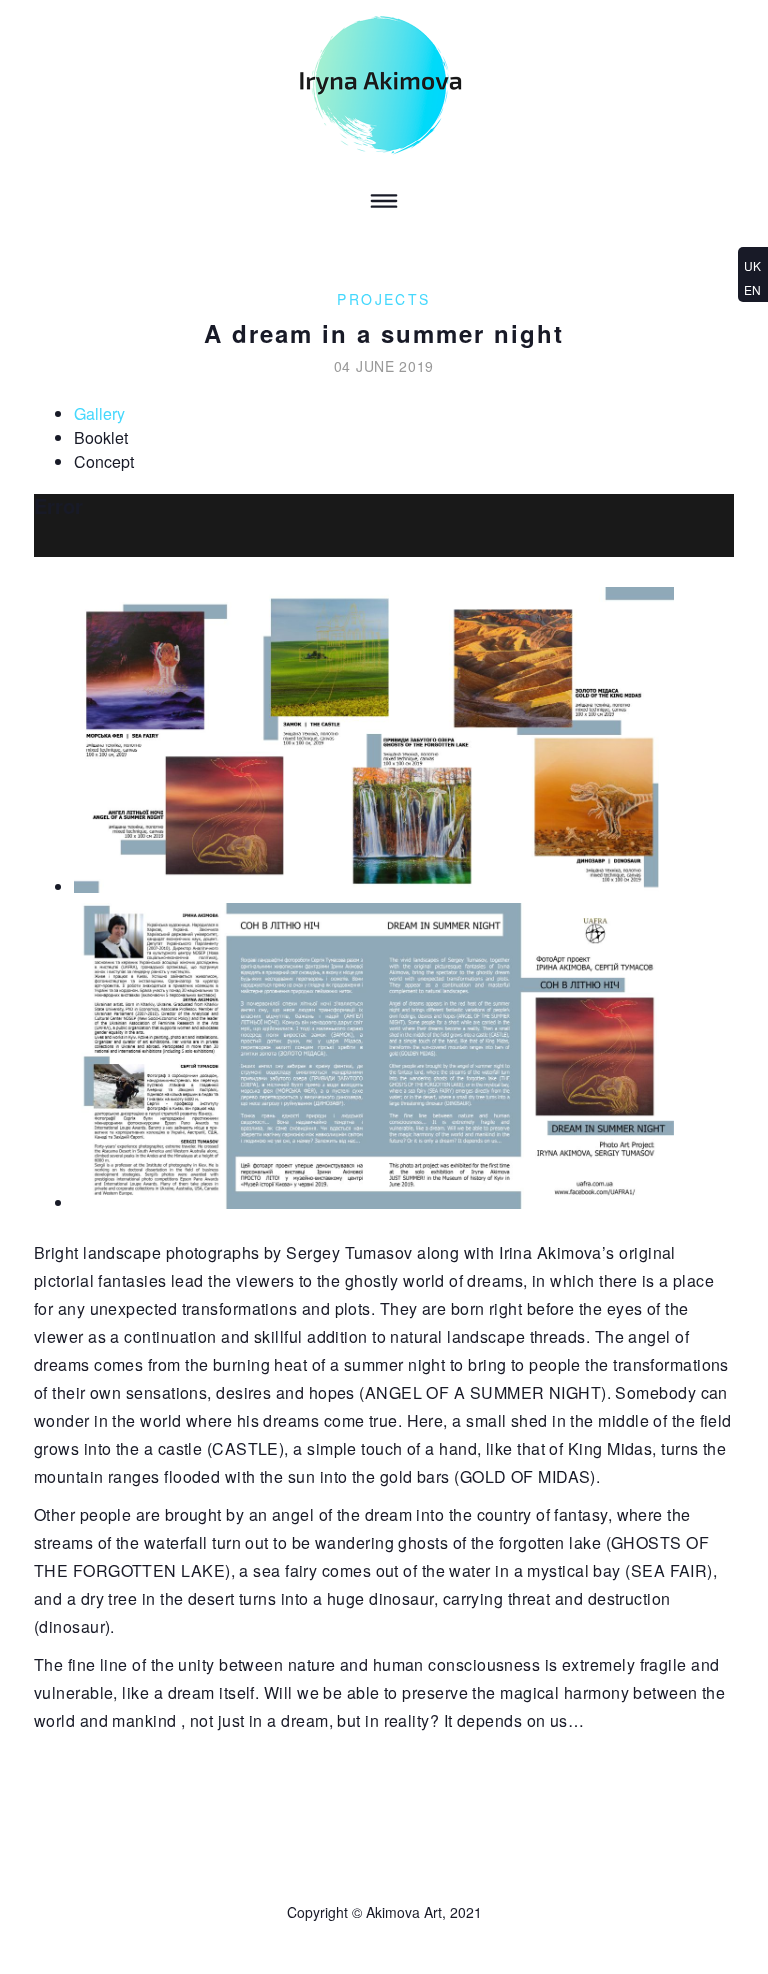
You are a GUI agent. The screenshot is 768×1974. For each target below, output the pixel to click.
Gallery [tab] (99, 413)
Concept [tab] (104, 461)
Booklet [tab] (101, 437)
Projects (383, 299)
